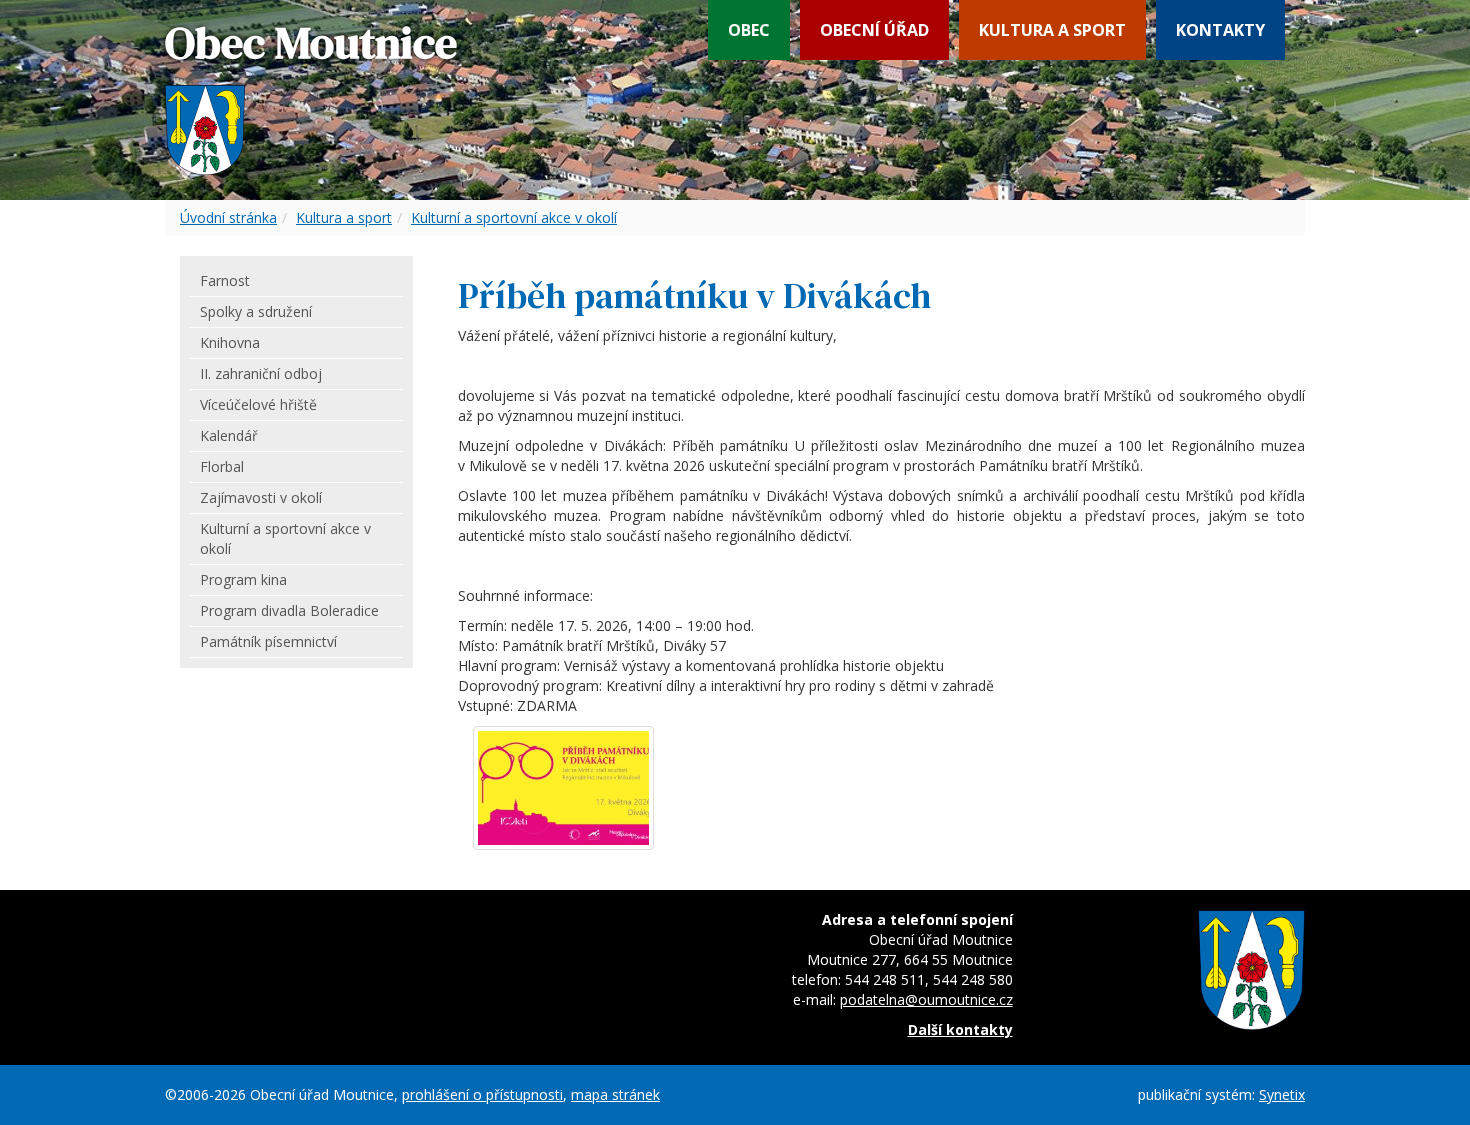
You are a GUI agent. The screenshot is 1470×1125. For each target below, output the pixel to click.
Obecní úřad (874, 30)
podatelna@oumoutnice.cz (926, 999)
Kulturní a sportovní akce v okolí (514, 217)
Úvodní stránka (228, 217)
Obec (749, 30)
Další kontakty (960, 1029)
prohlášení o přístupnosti (482, 1094)
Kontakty (1220, 30)
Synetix (1282, 1094)
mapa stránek (615, 1094)
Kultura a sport (1052, 30)
